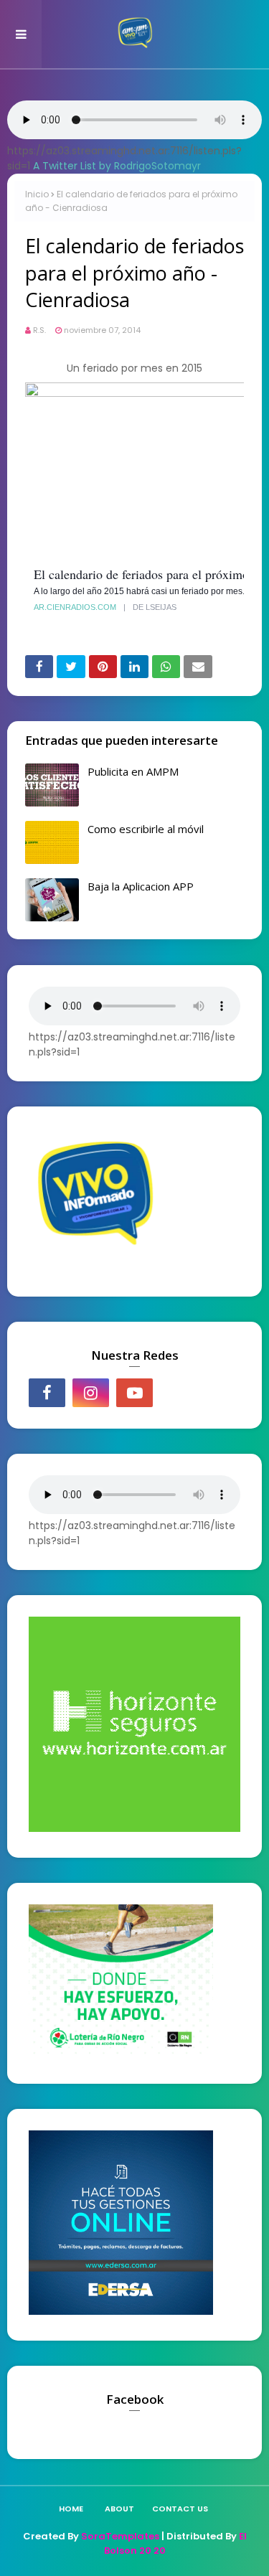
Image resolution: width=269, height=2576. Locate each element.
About (119, 2509)
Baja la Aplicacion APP (141, 886)
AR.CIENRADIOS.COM (75, 607)
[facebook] (47, 1393)
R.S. (39, 330)
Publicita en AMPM (133, 771)
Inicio (37, 194)
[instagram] (91, 1393)
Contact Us (180, 2509)
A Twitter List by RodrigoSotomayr (117, 166)
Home (71, 2509)
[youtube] (134, 1393)
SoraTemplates (120, 2536)
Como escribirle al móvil (146, 829)
